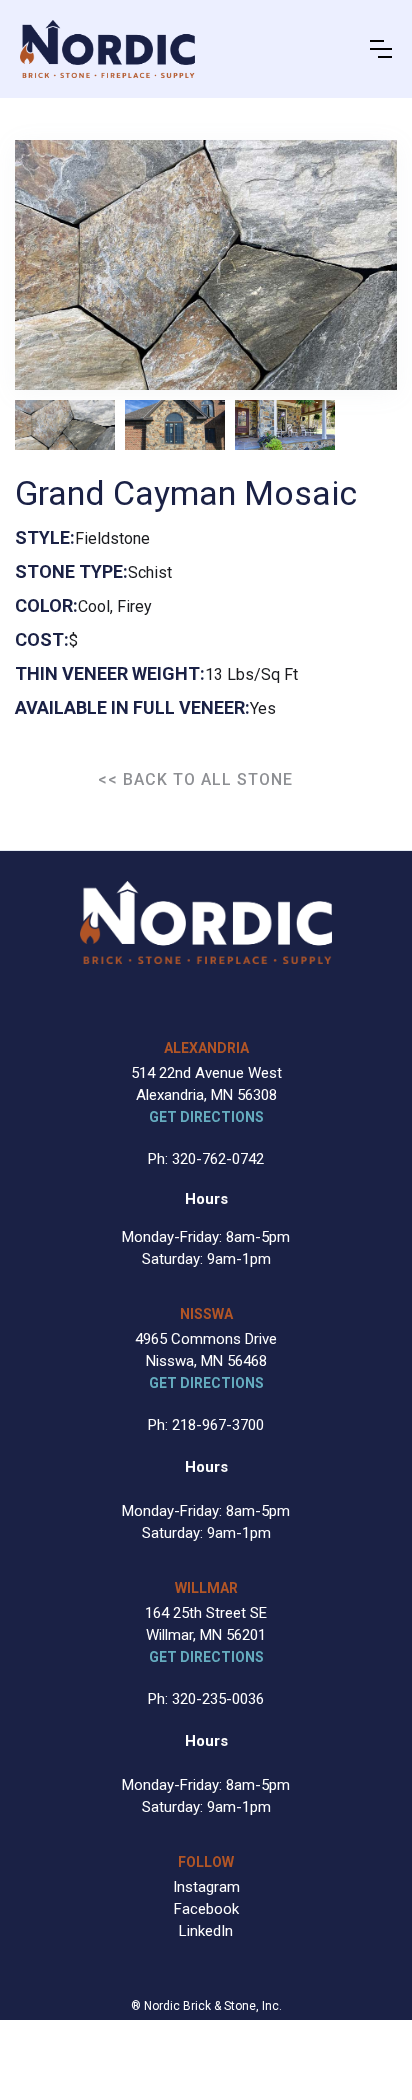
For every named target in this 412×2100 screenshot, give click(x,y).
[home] (107, 49)
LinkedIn (206, 1931)
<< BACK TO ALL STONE (195, 779)
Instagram (206, 1887)
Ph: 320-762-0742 (206, 1159)
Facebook (206, 1909)
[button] (381, 49)
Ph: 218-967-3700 (206, 1425)
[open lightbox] (65, 425)
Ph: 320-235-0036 (206, 1699)
